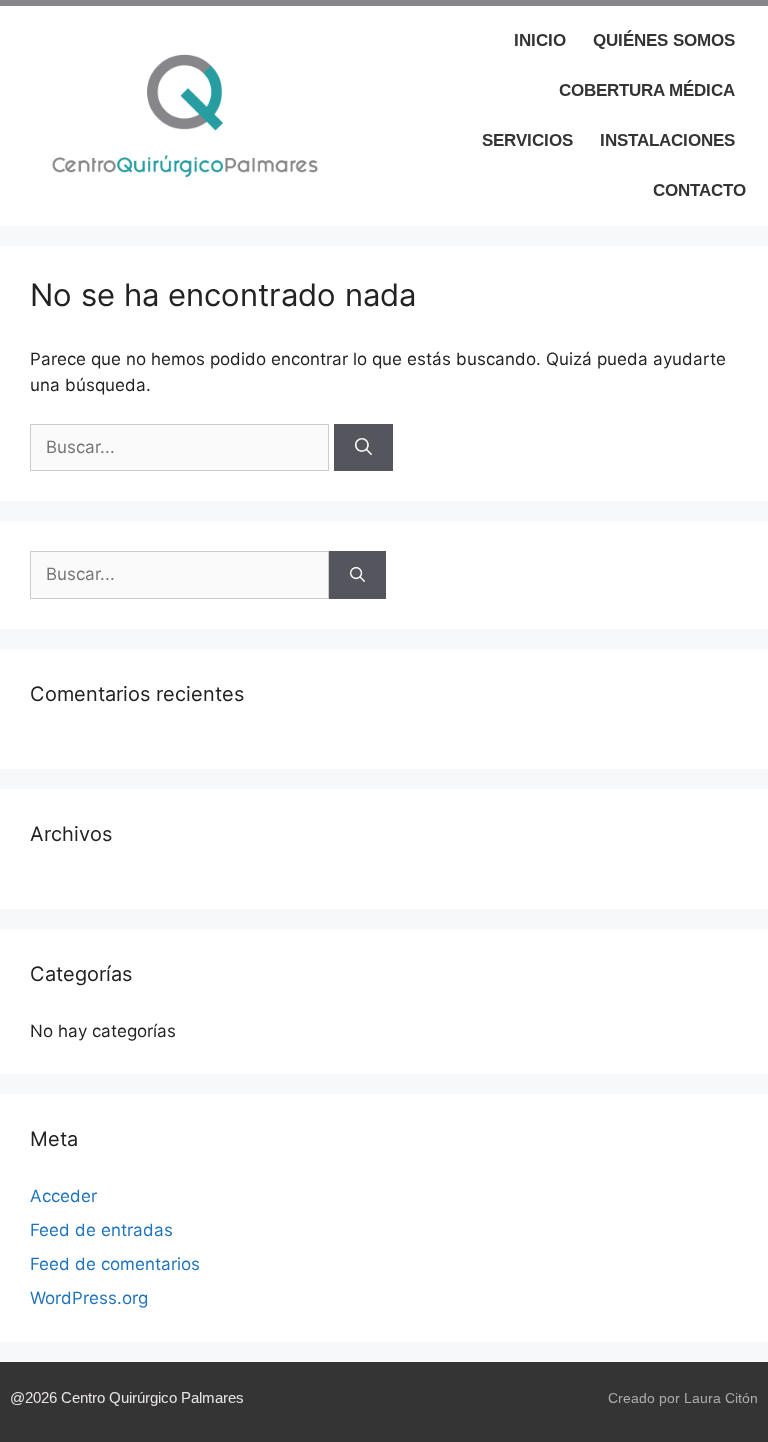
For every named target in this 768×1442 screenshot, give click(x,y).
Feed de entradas (101, 1230)
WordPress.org (89, 1298)
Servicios (527, 140)
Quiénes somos (664, 40)
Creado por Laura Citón (683, 1398)
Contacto (699, 190)
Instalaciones (667, 140)
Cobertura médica (647, 90)
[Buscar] (363, 448)
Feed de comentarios (115, 1264)
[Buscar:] (182, 447)
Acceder (63, 1196)
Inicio (540, 40)
